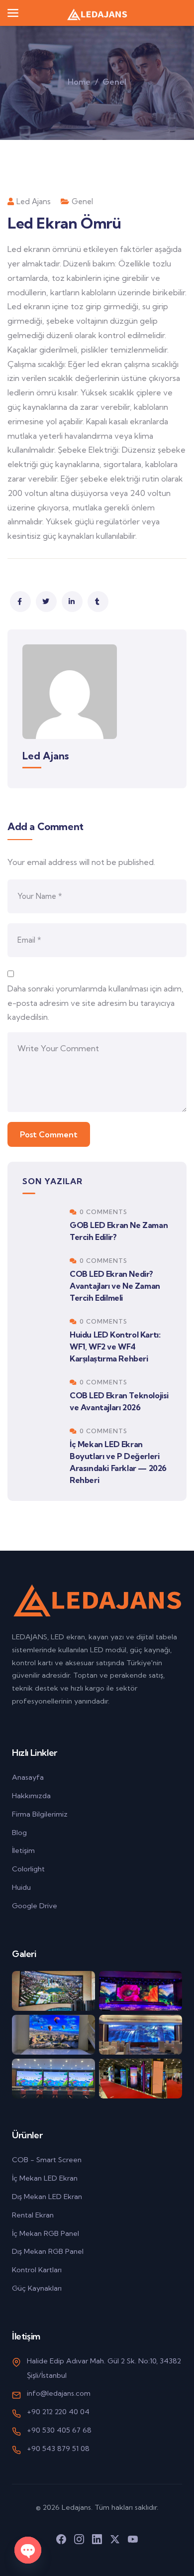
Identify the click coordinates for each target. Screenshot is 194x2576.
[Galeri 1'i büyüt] (53, 1991)
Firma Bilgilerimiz (40, 1814)
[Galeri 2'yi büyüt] (141, 1991)
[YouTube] (133, 2539)
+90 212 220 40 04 (58, 2412)
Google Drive (35, 1906)
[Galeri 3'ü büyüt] (53, 2035)
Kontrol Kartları (37, 2270)
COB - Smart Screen (47, 2160)
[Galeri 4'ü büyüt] (141, 2035)
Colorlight (28, 1869)
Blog (19, 1833)
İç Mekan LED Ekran (45, 2178)
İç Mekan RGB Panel (46, 2233)
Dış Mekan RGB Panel (48, 2251)
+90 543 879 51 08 (58, 2449)
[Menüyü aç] (13, 13)
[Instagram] (79, 2539)
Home (79, 82)
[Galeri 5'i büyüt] (53, 2079)
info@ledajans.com (59, 2393)
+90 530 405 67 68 (59, 2430)
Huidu (21, 1887)
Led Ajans (34, 201)
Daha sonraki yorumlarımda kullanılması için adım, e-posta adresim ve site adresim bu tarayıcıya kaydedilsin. (96, 1003)
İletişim (23, 1850)
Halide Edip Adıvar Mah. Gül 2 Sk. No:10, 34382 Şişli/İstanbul (104, 2368)
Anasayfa (28, 1777)
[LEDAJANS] (97, 13)
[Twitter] (115, 2539)
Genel (114, 82)
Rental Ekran (33, 2215)
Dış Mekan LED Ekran (47, 2197)
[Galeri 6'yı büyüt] (141, 2079)
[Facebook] (61, 2539)
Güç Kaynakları (37, 2288)
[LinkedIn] (97, 2539)
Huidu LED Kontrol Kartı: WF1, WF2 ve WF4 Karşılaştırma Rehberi (115, 1347)
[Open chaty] (28, 2550)
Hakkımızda (31, 1796)
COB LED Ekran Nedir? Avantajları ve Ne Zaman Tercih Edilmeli (115, 1286)
